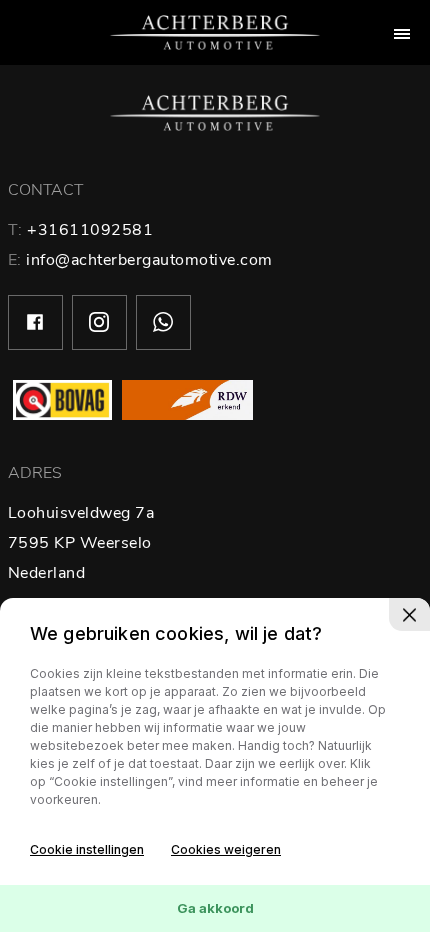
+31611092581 (90, 230)
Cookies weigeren (226, 849)
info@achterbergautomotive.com (149, 260)
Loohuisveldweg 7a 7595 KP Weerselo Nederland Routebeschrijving (81, 573)
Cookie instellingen (87, 849)
